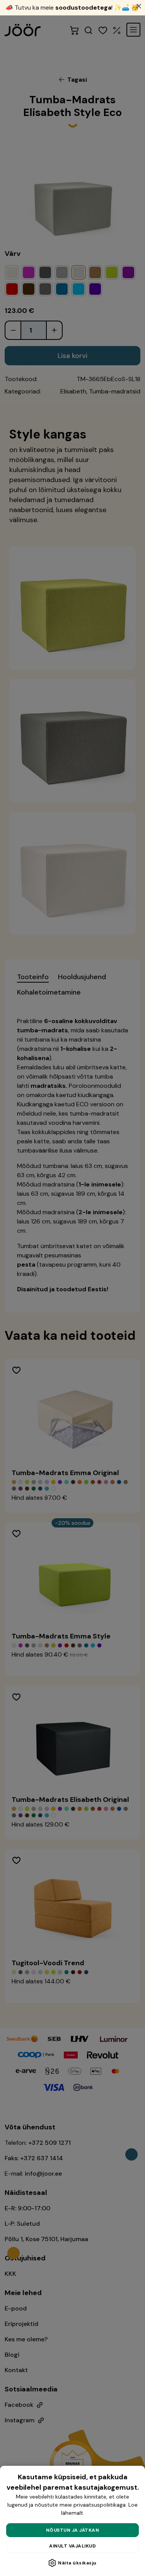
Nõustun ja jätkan (73, 2530)
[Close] (139, 6)
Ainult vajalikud (72, 2546)
